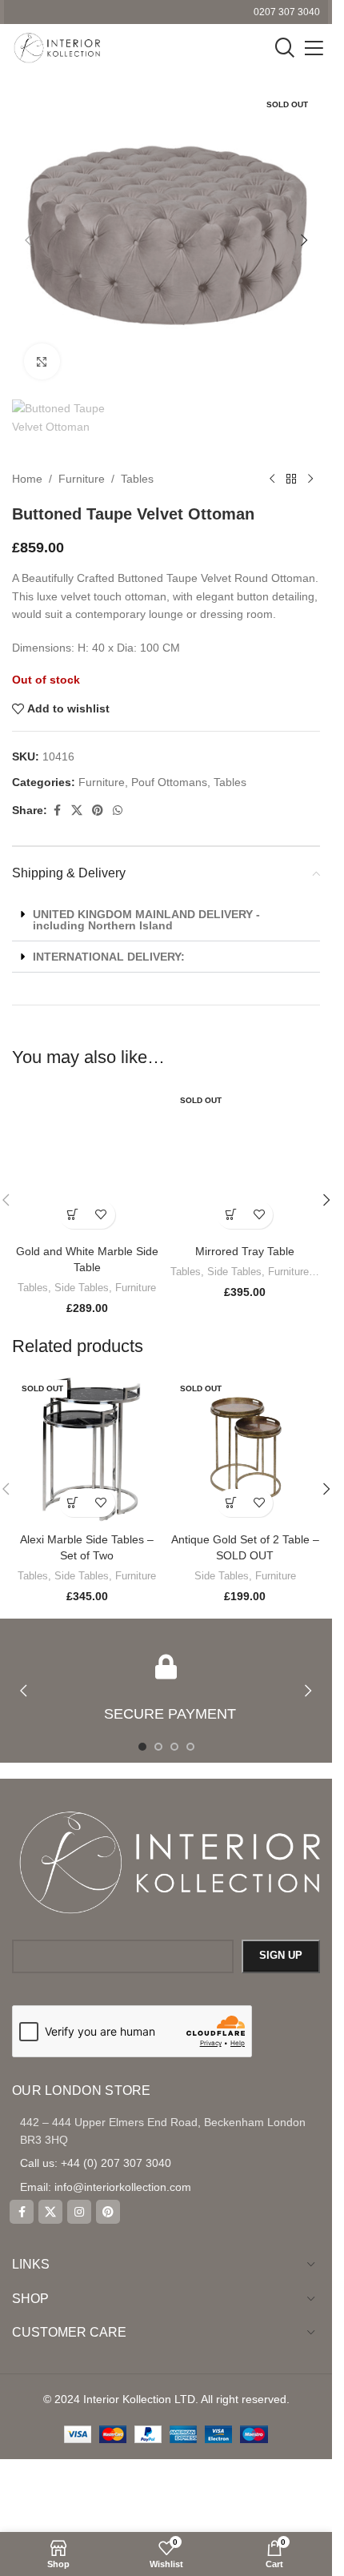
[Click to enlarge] (42, 361)
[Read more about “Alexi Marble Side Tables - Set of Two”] (73, 1503)
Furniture (82, 479)
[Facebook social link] (57, 811)
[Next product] (310, 479)
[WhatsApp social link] (118, 811)
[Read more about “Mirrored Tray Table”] (231, 1215)
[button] (28, 240)
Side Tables (82, 1288)
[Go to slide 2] (158, 1747)
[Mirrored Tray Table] (246, 1162)
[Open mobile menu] (314, 48)
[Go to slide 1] (142, 1747)
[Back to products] (291, 479)
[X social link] (77, 811)
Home (27, 479)
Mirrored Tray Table (245, 1251)
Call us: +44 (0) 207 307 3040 (96, 2163)
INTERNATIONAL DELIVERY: (109, 957)
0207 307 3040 (287, 12)
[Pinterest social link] (98, 811)
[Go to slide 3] (174, 1747)
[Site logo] (56, 47)
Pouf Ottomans (169, 782)
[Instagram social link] (79, 2212)
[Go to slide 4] (190, 1747)
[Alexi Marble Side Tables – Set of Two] (87, 1450)
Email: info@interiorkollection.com (106, 2187)
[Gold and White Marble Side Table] (87, 1162)
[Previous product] (272, 479)
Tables (137, 479)
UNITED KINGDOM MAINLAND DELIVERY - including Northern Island (146, 920)
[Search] (285, 48)
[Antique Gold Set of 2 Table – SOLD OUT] (246, 1450)
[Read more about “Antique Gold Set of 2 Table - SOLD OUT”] (231, 1503)
